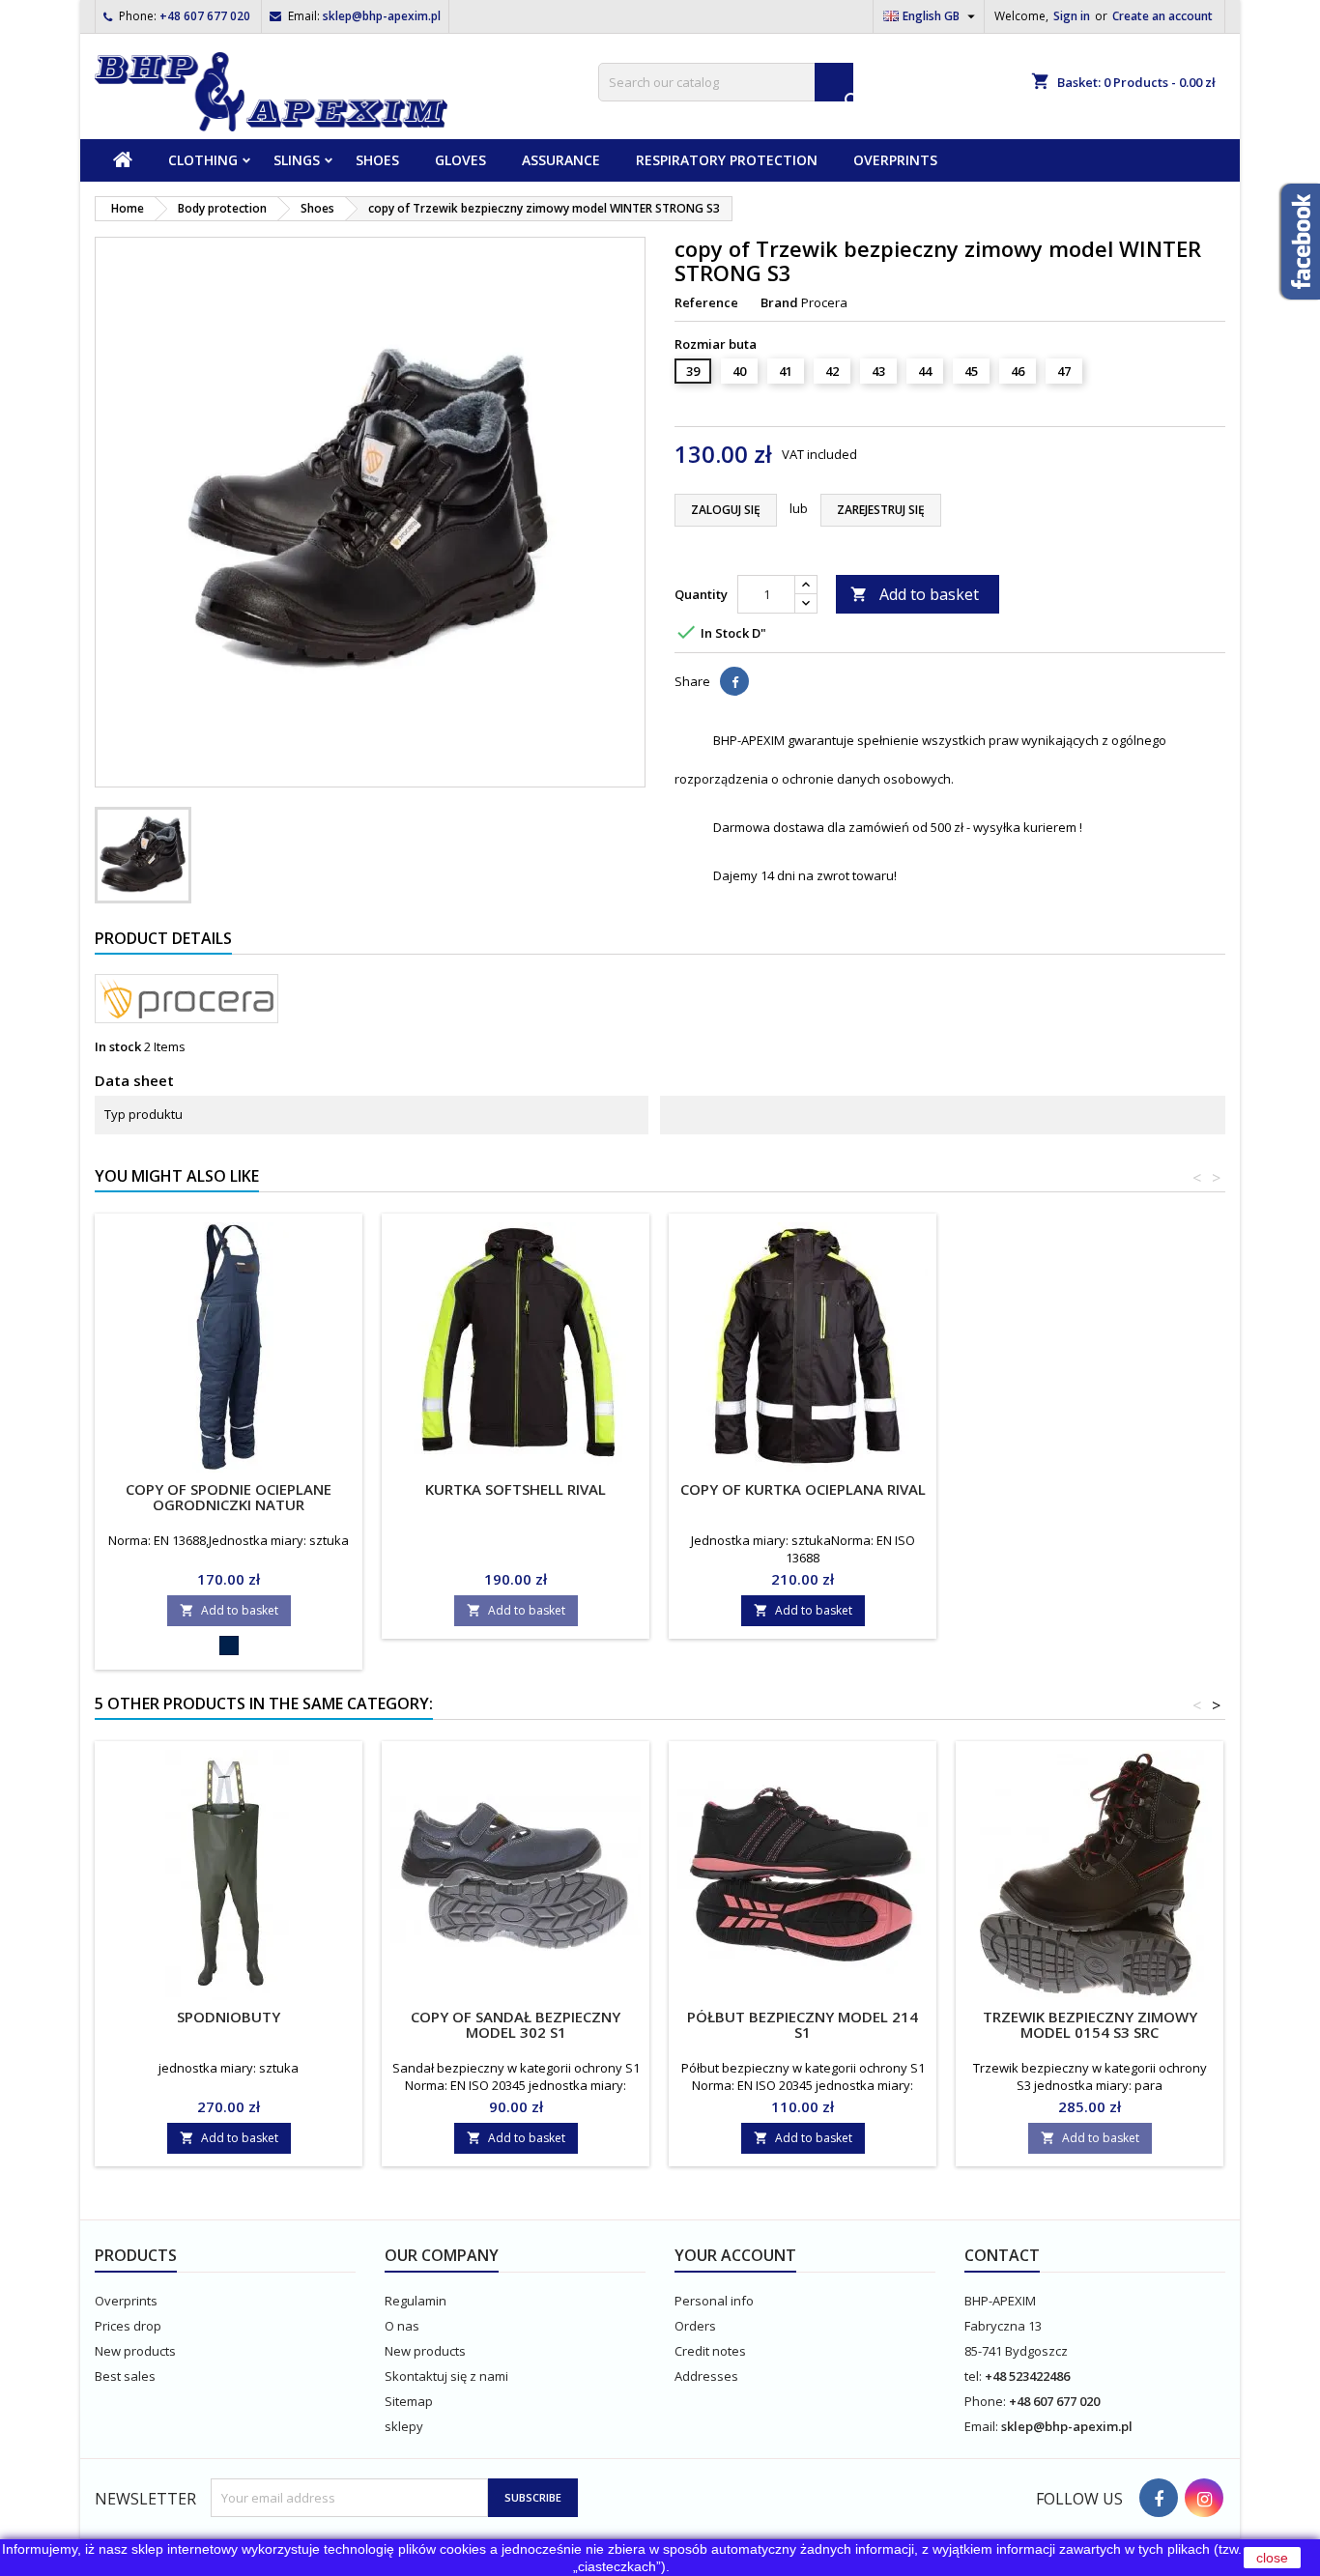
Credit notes (710, 2351)
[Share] (734, 681)
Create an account (1162, 16)
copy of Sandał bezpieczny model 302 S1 (516, 2024)
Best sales (125, 2376)
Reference (706, 302)
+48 (997, 2376)
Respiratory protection (727, 160)
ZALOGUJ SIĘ (726, 510)
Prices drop (128, 2326)
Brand (779, 302)
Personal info (714, 2301)
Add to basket (915, 594)
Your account (735, 2255)
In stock (118, 1046)
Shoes (377, 160)
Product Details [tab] (163, 938)
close (1272, 2558)
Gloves (460, 160)
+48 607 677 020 (205, 16)
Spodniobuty (229, 2017)
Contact (1002, 2255)
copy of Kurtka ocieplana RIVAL (803, 1489)
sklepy (404, 2426)
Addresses (706, 2376)
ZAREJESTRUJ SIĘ (881, 510)
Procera (824, 302)
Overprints (895, 160)
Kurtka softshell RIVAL (516, 1489)
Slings (297, 160)
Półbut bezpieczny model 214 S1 (803, 2024)
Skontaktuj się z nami (446, 2376)
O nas (402, 2326)
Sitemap (409, 2401)
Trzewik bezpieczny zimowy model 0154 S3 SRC (1090, 2024)
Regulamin (416, 2301)
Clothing (203, 160)
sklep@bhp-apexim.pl (382, 16)
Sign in (1072, 16)
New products (135, 2351)
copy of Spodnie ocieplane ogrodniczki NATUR (229, 1497)
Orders (695, 2326)
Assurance (561, 160)
